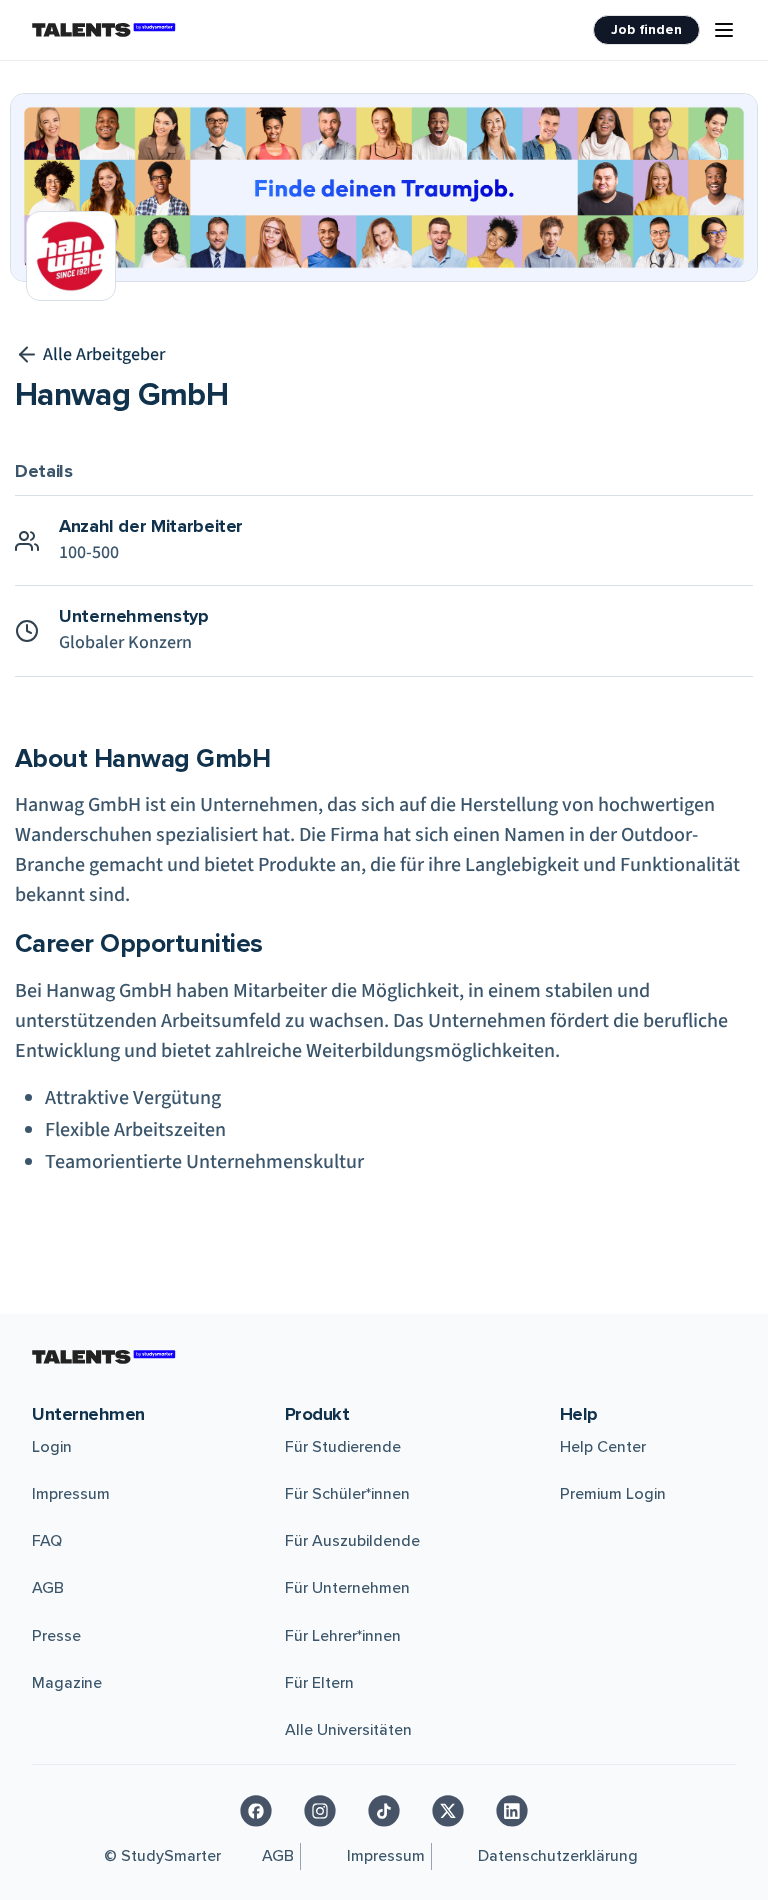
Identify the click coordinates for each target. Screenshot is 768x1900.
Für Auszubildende (352, 1541)
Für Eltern (319, 1683)
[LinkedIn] (512, 1811)
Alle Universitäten (348, 1730)
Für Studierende (343, 1447)
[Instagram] (320, 1811)
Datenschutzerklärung (558, 1856)
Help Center (603, 1447)
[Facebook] (256, 1811)
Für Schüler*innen (347, 1494)
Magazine (67, 1683)
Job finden (646, 29)
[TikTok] (384, 1811)
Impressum (71, 1494)
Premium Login (613, 1494)
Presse (56, 1636)
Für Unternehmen (347, 1588)
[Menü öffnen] (724, 30)
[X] (448, 1811)
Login (52, 1447)
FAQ (47, 1541)
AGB (48, 1588)
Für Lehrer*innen (343, 1636)
